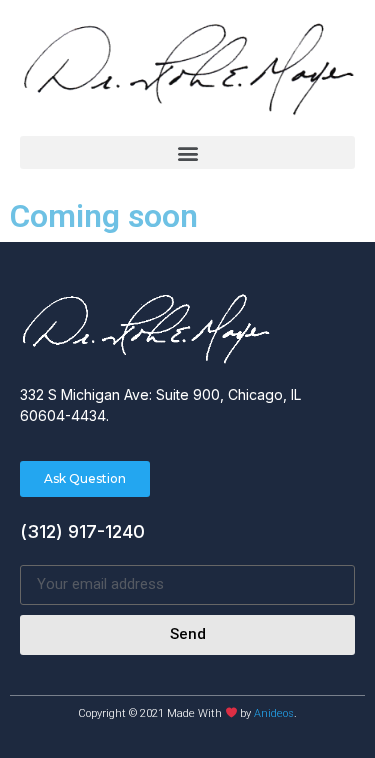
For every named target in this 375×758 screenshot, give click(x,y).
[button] (187, 152)
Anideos (274, 713)
